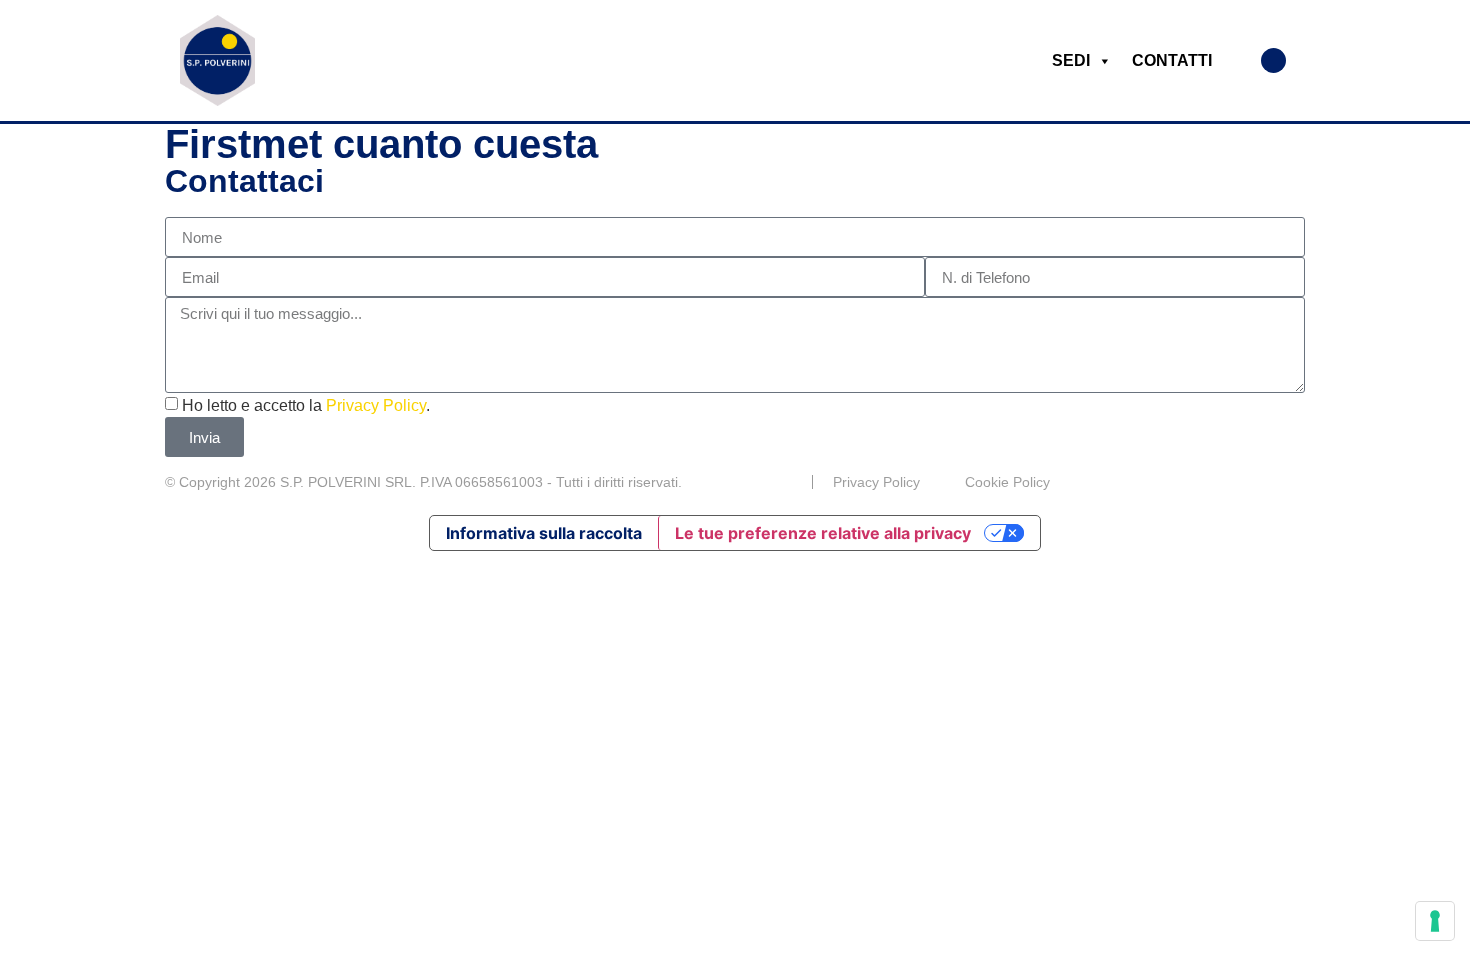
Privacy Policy (376, 405)
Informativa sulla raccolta (544, 533)
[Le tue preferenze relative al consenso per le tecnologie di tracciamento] (1435, 921)
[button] (1273, 60)
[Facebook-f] (1297, 482)
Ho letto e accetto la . (306, 405)
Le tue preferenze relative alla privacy (823, 533)
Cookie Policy (1007, 482)
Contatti (1172, 60)
